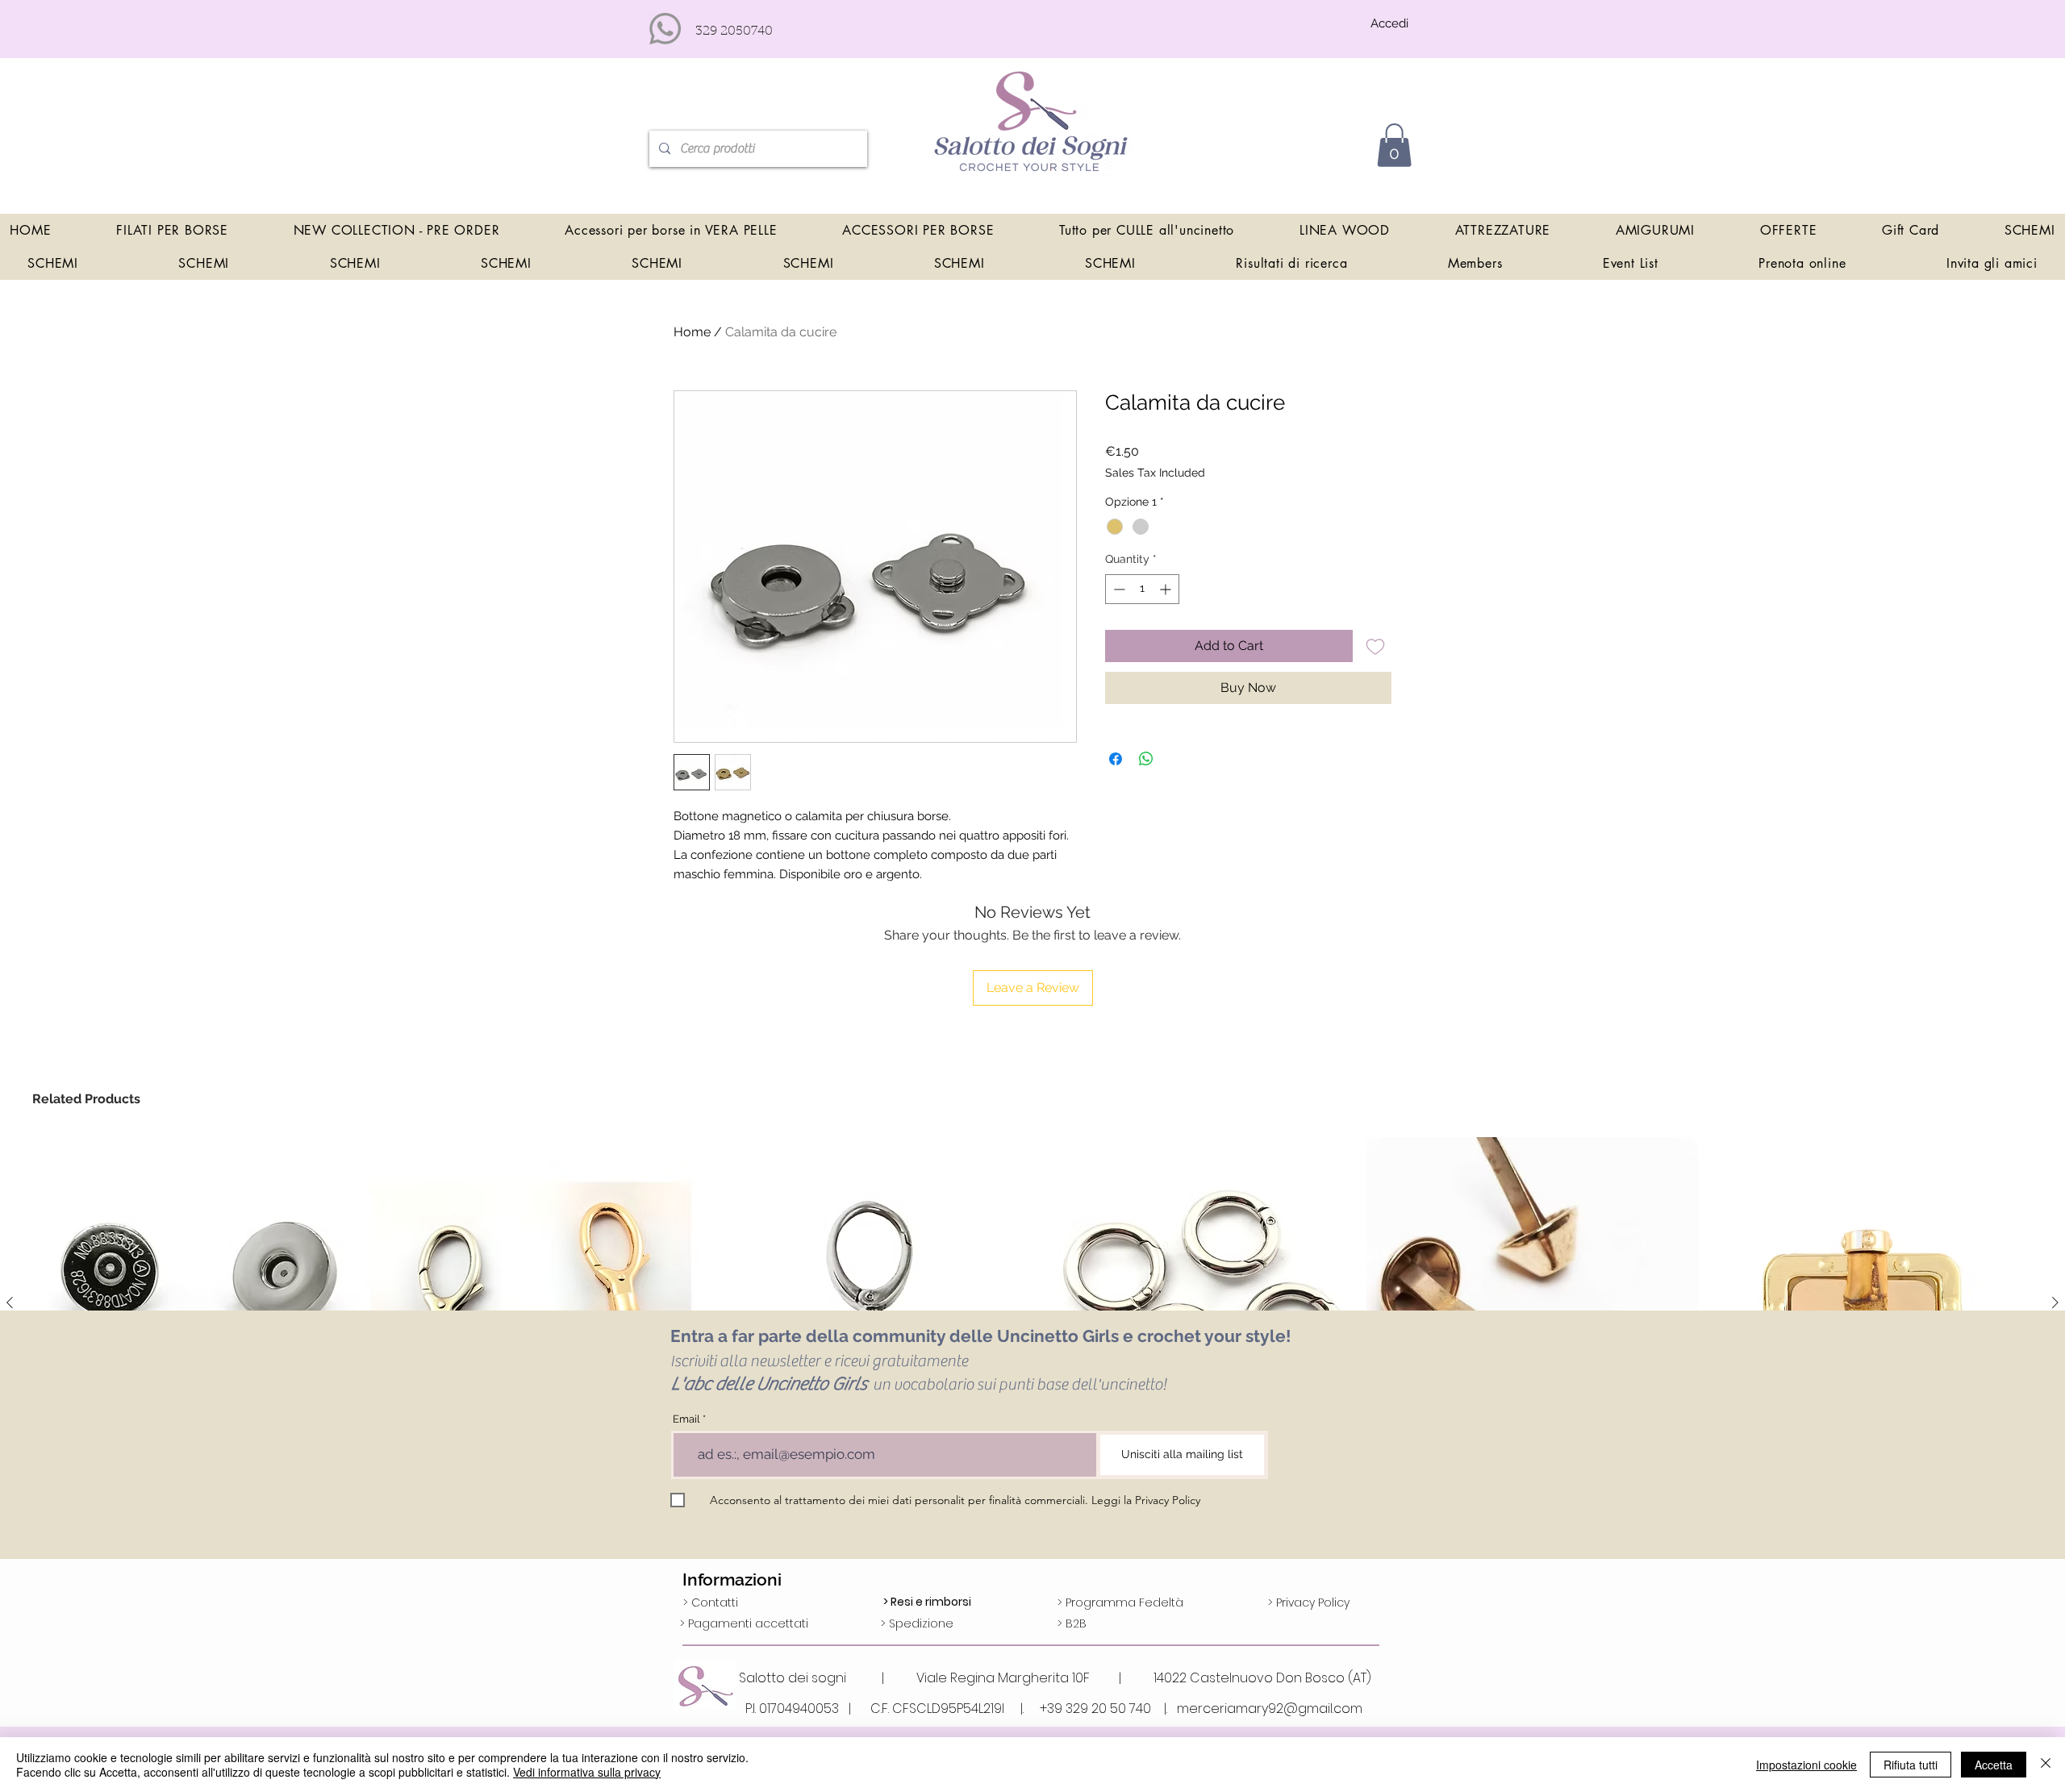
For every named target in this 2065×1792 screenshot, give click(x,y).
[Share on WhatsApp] (1146, 759)
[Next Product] (2055, 1302)
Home (692, 332)
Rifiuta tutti (1911, 1765)
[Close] (2046, 1765)
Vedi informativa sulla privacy (587, 1772)
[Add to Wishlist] (1375, 646)
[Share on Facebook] (1116, 759)
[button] (1394, 145)
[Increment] (1167, 589)
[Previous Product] (10, 1302)
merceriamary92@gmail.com (1270, 1709)
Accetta (1994, 1765)
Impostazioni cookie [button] (1806, 1765)
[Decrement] (1118, 589)
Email (686, 1419)
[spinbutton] (1142, 589)
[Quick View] (199, 1303)
